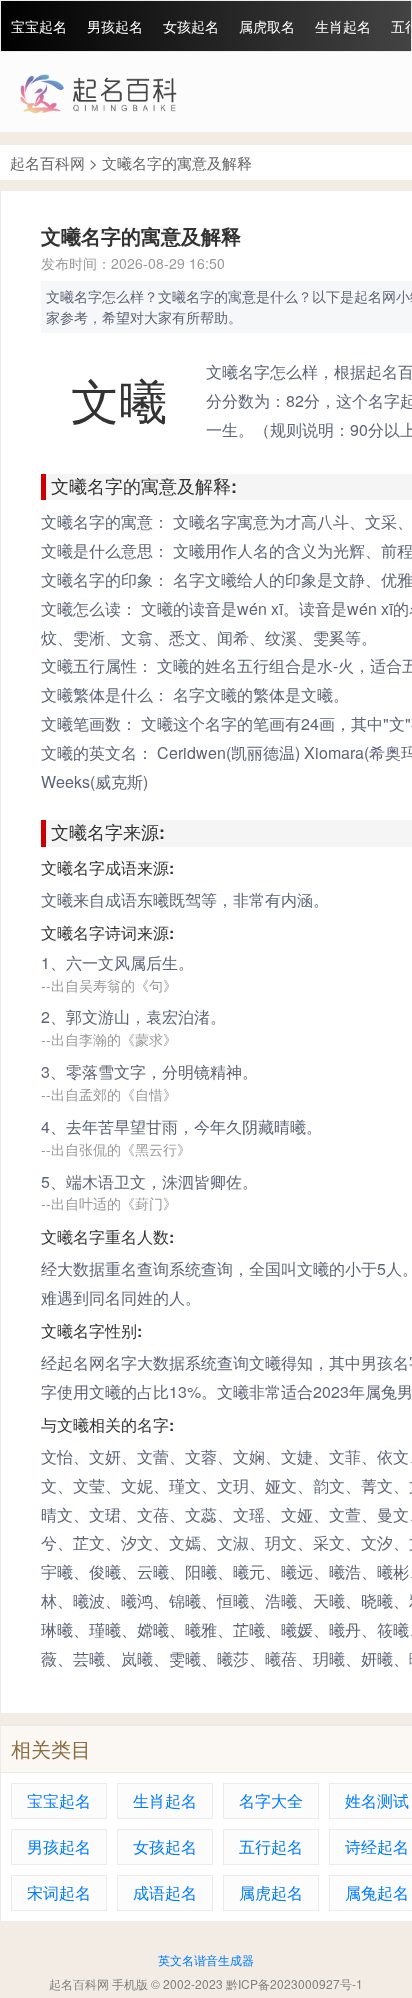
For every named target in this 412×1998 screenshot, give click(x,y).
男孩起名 (115, 26)
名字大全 (271, 1800)
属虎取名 (267, 26)
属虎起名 (271, 1892)
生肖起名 (343, 26)
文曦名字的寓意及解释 (177, 162)
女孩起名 (191, 26)
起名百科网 (47, 162)
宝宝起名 (39, 26)
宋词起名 (59, 1892)
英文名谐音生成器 (206, 1959)
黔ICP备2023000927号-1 (294, 1983)
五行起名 (271, 1846)
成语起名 (165, 1892)
